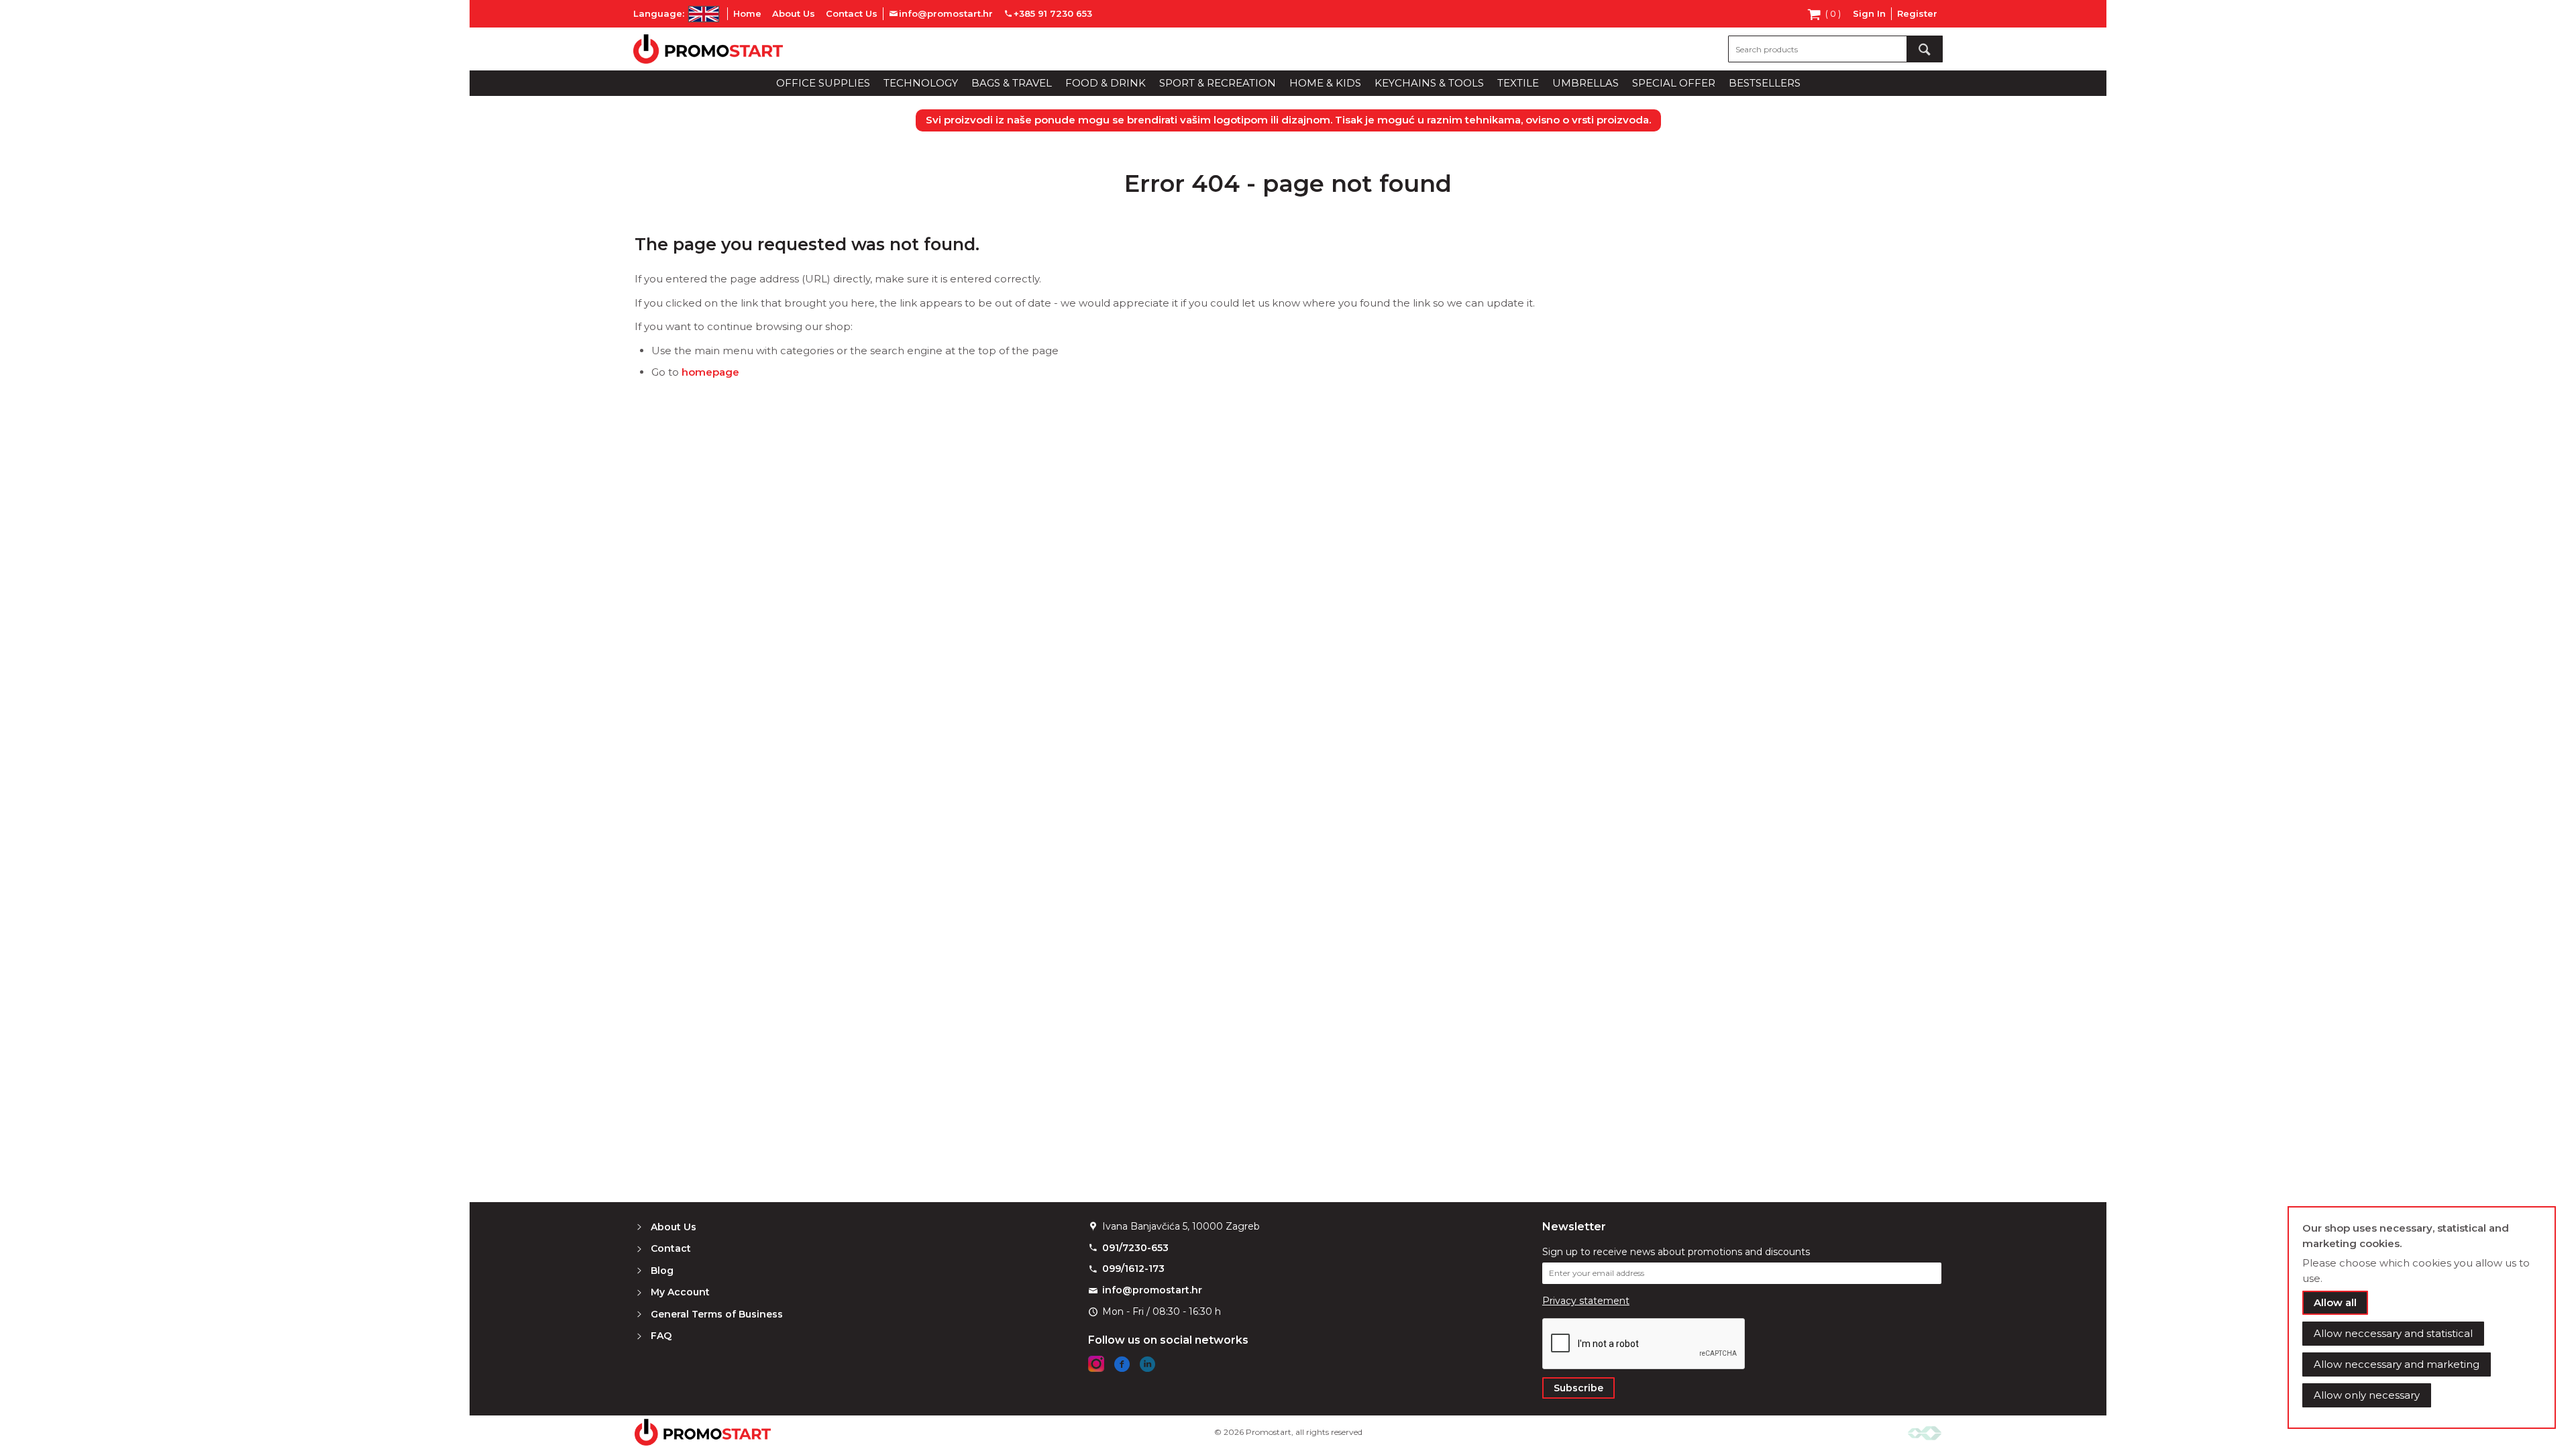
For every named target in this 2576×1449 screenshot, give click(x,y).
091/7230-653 (1135, 1248)
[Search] (1925, 49)
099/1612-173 (1133, 1269)
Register (1917, 13)
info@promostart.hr (1152, 1290)
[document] (2422, 1318)
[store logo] (708, 49)
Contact (671, 1248)
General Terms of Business (717, 1314)
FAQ (661, 1336)
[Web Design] (1925, 1432)
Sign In (1869, 13)
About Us (794, 13)
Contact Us (852, 13)
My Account (680, 1292)
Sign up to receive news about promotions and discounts (1676, 1252)
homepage (710, 372)
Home (747, 13)
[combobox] (1835, 49)
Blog (662, 1271)
